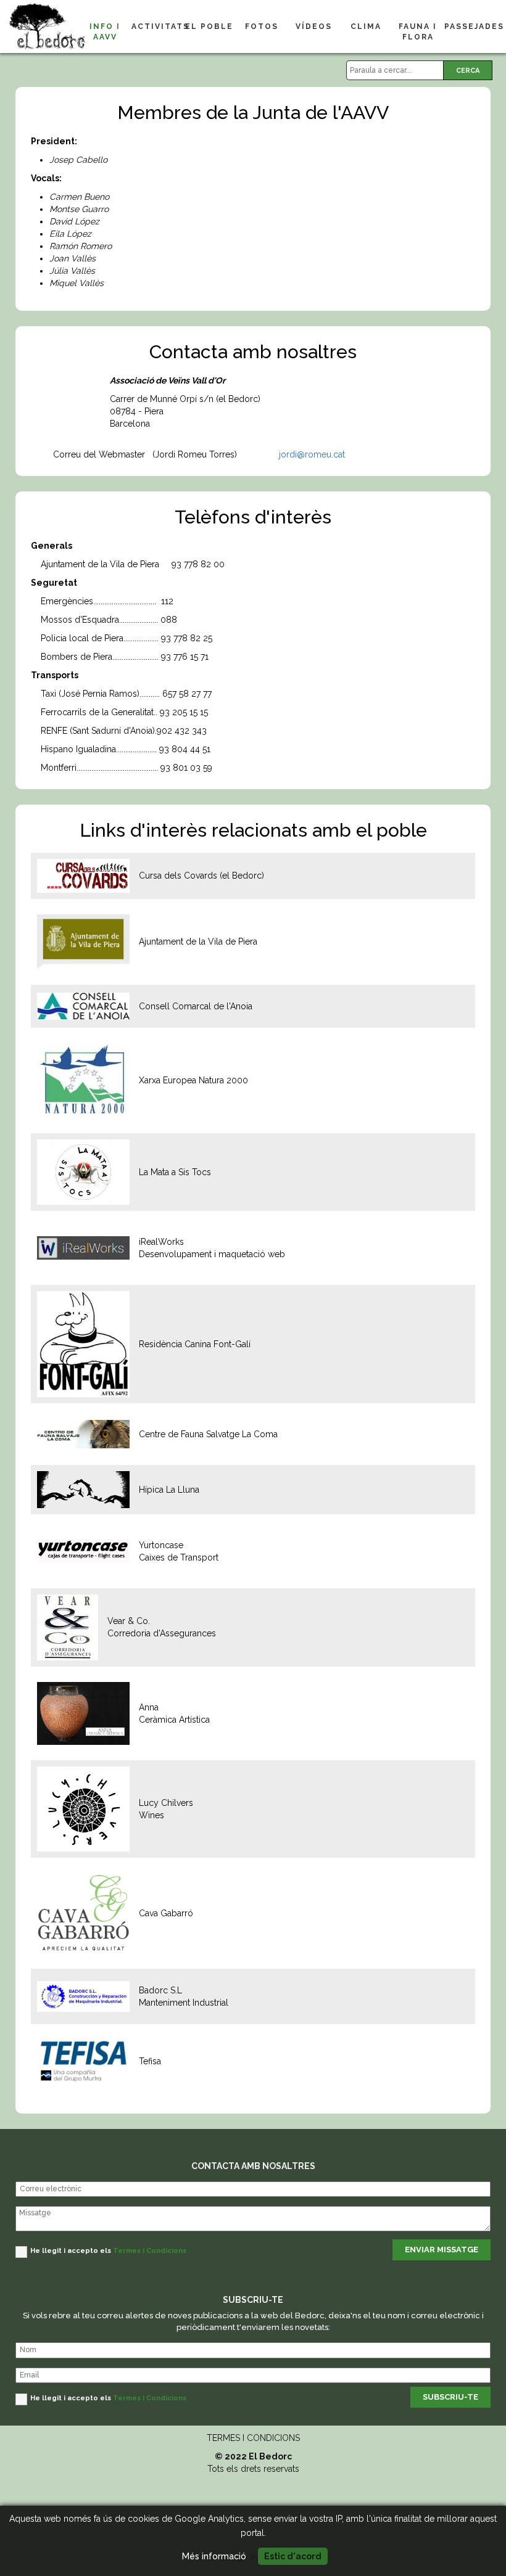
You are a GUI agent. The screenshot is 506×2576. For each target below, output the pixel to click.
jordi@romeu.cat (313, 454)
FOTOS (262, 27)
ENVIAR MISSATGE (442, 2250)
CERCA (468, 71)
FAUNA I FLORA (418, 32)
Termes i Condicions (150, 2251)
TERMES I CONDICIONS (253, 2438)
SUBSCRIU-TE (450, 2397)
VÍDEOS (314, 27)
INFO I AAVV (105, 32)
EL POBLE (209, 27)
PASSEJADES (471, 27)
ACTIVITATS (158, 27)
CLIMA (366, 27)
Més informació (214, 2556)
